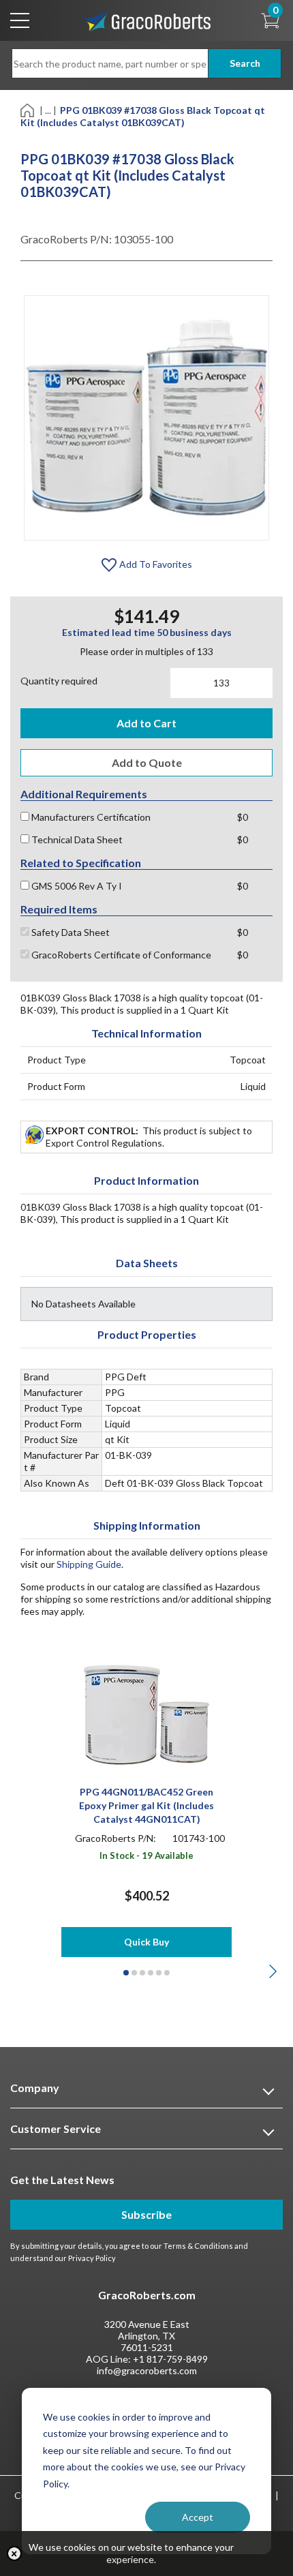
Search (245, 63)
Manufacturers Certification (90, 817)
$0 (243, 817)
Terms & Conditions (198, 2246)
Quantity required (59, 681)
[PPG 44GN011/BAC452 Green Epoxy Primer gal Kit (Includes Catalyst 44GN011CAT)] (147, 1714)
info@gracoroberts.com (147, 2370)
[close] (14, 2554)
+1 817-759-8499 (170, 2359)
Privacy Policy (92, 2258)
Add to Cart (146, 723)
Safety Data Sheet (70, 932)
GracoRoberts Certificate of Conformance (120, 955)
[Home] (28, 109)
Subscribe (146, 2214)
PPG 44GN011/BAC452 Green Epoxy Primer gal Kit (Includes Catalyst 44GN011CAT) (146, 1805)
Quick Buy (146, 1942)
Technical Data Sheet (76, 839)
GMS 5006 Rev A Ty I (76, 886)
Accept (198, 2517)
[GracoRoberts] (146, 19)
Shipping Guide (89, 1564)
